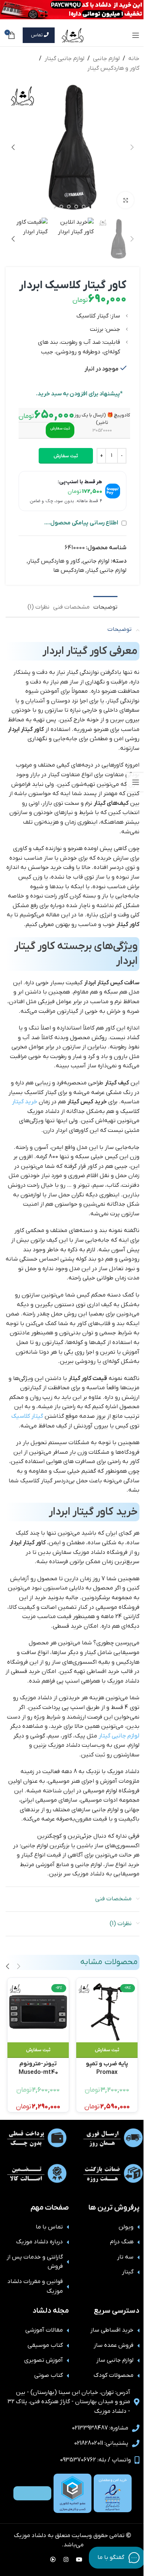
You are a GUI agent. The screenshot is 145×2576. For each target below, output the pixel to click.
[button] (132, 147)
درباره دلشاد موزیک (39, 2242)
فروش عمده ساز (114, 2345)
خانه (134, 59)
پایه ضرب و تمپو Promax (107, 2067)
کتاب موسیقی (45, 2345)
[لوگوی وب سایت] (72, 35)
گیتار (128, 2272)
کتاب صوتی (49, 2375)
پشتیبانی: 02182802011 (101, 2443)
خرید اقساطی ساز (112, 2330)
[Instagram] (66, 2559)
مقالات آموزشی (44, 2330)
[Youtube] (79, 2559)
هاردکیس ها (69, 570)
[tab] (105, 606)
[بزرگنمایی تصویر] (125, 200)
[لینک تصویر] (113, 2493)
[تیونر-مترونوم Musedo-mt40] (38, 2012)
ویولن (126, 2227)
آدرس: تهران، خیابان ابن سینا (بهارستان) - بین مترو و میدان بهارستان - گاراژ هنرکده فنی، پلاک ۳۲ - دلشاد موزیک (69, 2402)
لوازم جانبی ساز (115, 2360)
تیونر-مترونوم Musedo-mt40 (38, 2067)
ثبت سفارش (66, 456)
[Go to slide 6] (54, 207)
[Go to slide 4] (69, 207)
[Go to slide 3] (76, 207)
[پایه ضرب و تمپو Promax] (107, 2012)
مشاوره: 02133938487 (100, 2428)
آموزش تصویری (43, 2360)
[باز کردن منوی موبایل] (136, 35)
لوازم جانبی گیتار (65, 59)
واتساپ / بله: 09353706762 (95, 2460)
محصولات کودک (114, 2375)
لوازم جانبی (106, 59)
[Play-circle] (53, 2559)
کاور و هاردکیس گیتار (113, 68)
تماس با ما (49, 2227)
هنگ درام (122, 2242)
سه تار (125, 2257)
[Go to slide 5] (61, 207)
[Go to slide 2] (84, 207)
